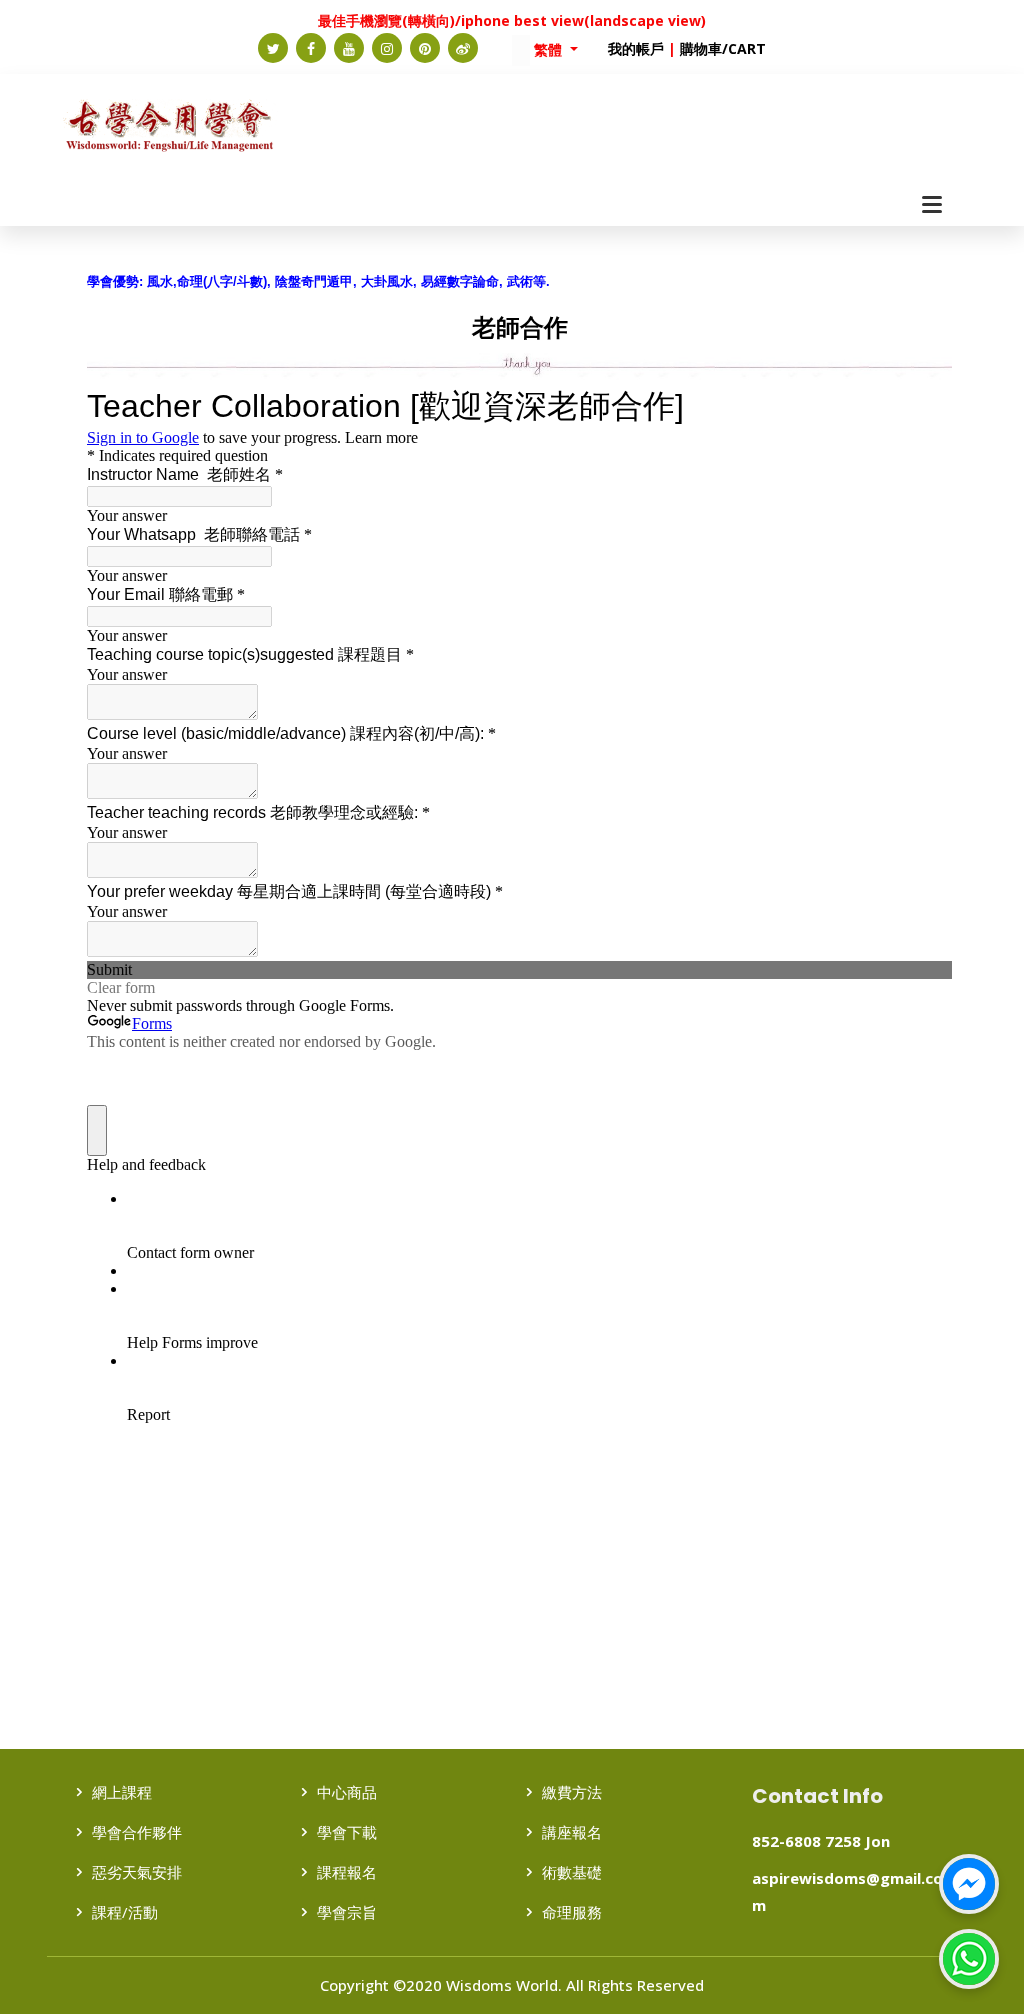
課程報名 (347, 1872)
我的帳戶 (636, 48)
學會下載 (347, 1832)
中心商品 (347, 1792)
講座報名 (572, 1832)
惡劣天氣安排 (137, 1872)
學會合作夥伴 (137, 1832)
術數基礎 (572, 1872)
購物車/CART (723, 48)
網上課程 (122, 1792)
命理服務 (572, 1912)
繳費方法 (572, 1792)
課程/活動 (125, 1912)
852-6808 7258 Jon (821, 1841)
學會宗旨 (347, 1912)
